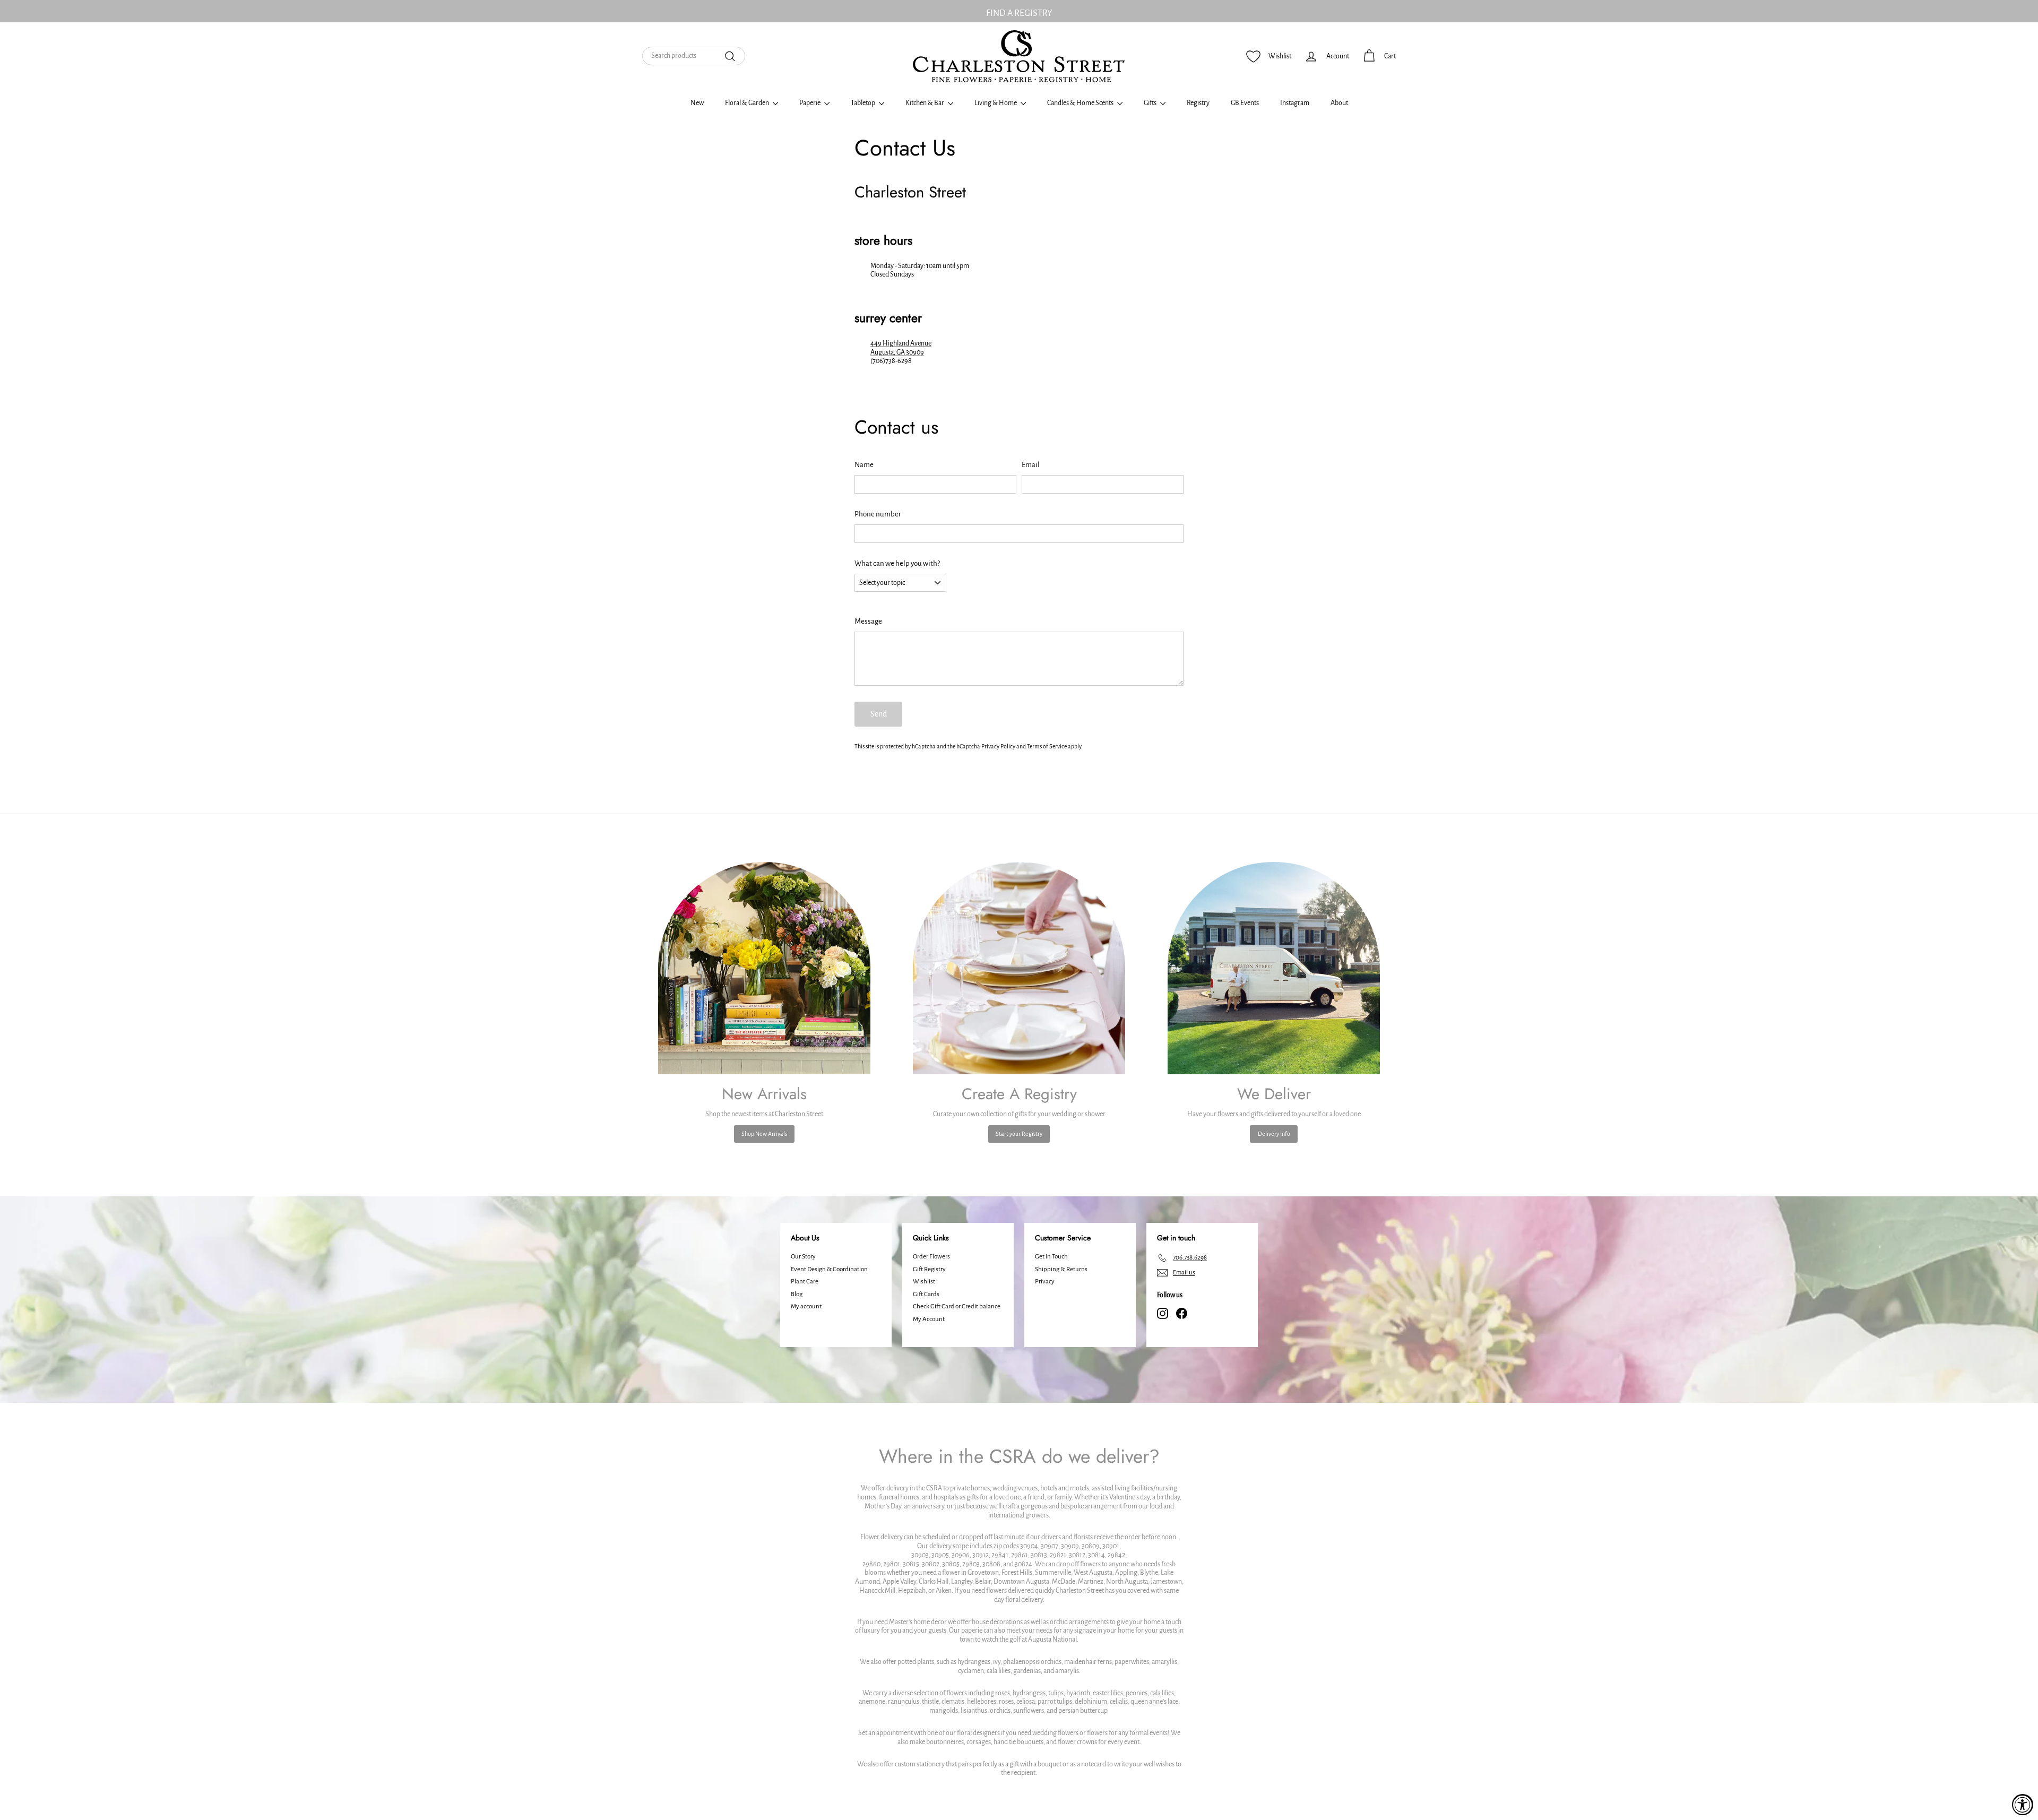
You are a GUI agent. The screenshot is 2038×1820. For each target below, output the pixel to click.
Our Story (803, 1257)
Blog (797, 1294)
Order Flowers (931, 1257)
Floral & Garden (748, 103)
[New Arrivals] (764, 968)
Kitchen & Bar (925, 103)
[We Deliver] (1274, 968)
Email (1031, 465)
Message (868, 621)
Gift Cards (926, 1294)
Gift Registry (929, 1269)
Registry (1198, 103)
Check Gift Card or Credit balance (957, 1306)
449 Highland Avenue (901, 343)
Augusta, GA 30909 (897, 352)
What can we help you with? (897, 563)
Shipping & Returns (1061, 1269)
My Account (929, 1319)
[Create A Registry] (1019, 968)
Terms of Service (1047, 746)
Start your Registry (1019, 1134)
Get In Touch (1051, 1257)
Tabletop (863, 103)
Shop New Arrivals (764, 1134)
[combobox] (694, 56)
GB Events (1245, 103)
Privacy (1045, 1282)
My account (806, 1306)
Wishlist (924, 1282)
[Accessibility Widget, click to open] (2023, 1805)
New (697, 103)
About (1339, 103)
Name (864, 465)
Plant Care (805, 1282)
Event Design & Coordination (829, 1269)
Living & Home (996, 103)
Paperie (810, 103)
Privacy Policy (998, 746)
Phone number (878, 514)
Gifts (1151, 103)
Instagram (1295, 103)
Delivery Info (1274, 1134)
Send (879, 714)
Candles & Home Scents (1081, 103)
